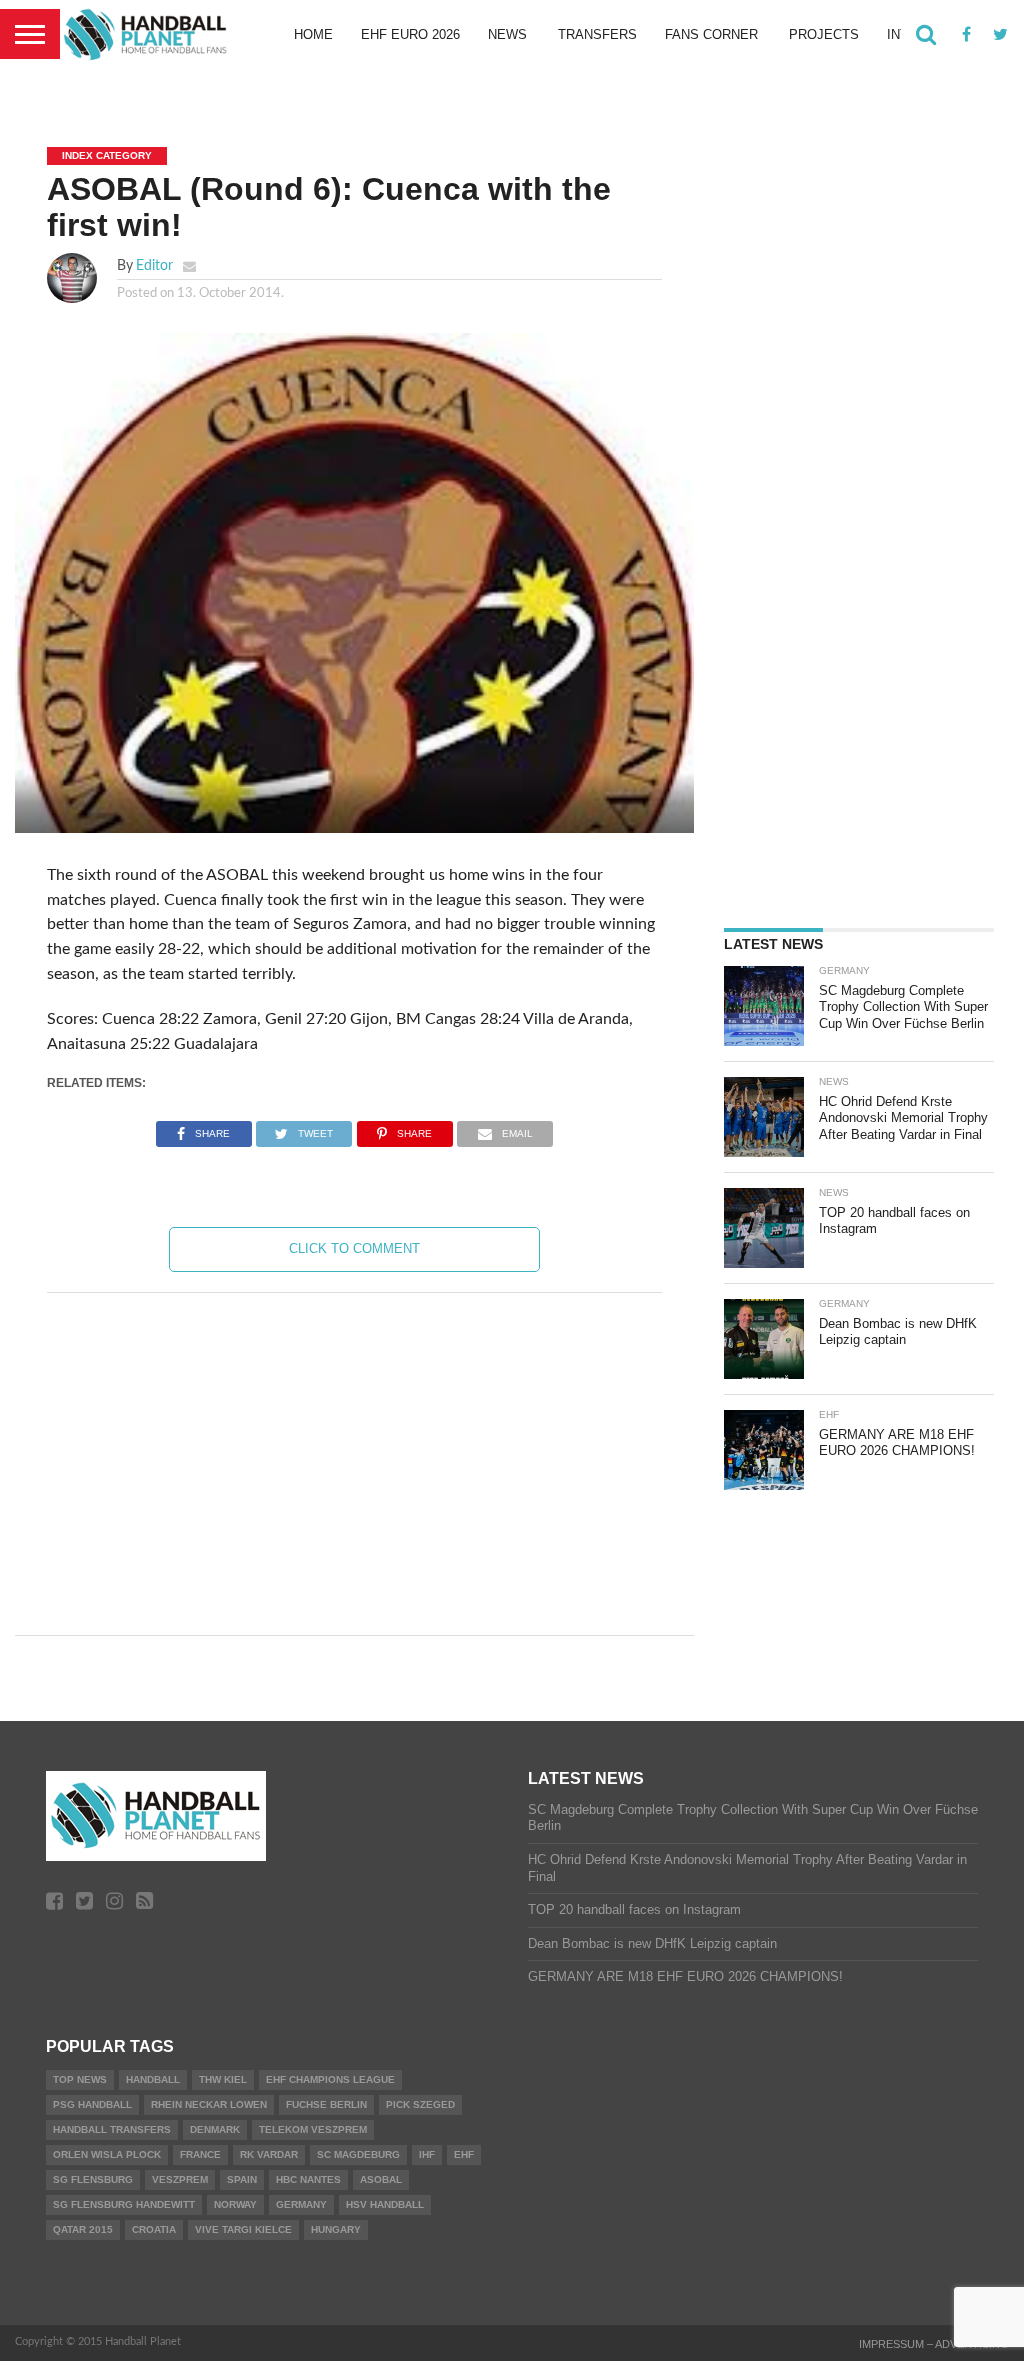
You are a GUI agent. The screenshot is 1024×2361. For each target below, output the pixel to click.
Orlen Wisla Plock (107, 2154)
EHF (464, 2154)
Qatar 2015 (83, 2229)
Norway (235, 2204)
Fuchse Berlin (326, 2104)
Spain (242, 2179)
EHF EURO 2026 (410, 34)
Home (313, 34)
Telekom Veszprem (313, 2129)
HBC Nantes (308, 2179)
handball (153, 2079)
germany (301, 2204)
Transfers (597, 34)
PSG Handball (92, 2104)
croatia (154, 2229)
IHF (427, 2154)
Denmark (215, 2129)
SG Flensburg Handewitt (124, 2204)
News (507, 34)
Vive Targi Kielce (243, 2229)
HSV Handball (385, 2204)
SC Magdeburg (358, 2154)
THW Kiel (223, 2079)
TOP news (80, 2079)
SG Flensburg (93, 2179)
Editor (154, 265)
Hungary (336, 2229)
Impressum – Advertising (934, 2344)
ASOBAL (381, 2179)
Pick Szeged (420, 2104)
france (200, 2154)
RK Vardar (269, 2154)
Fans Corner (711, 34)
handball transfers (112, 2129)
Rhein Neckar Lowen (209, 2104)
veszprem (180, 2179)
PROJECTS (824, 34)
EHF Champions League (330, 2079)
